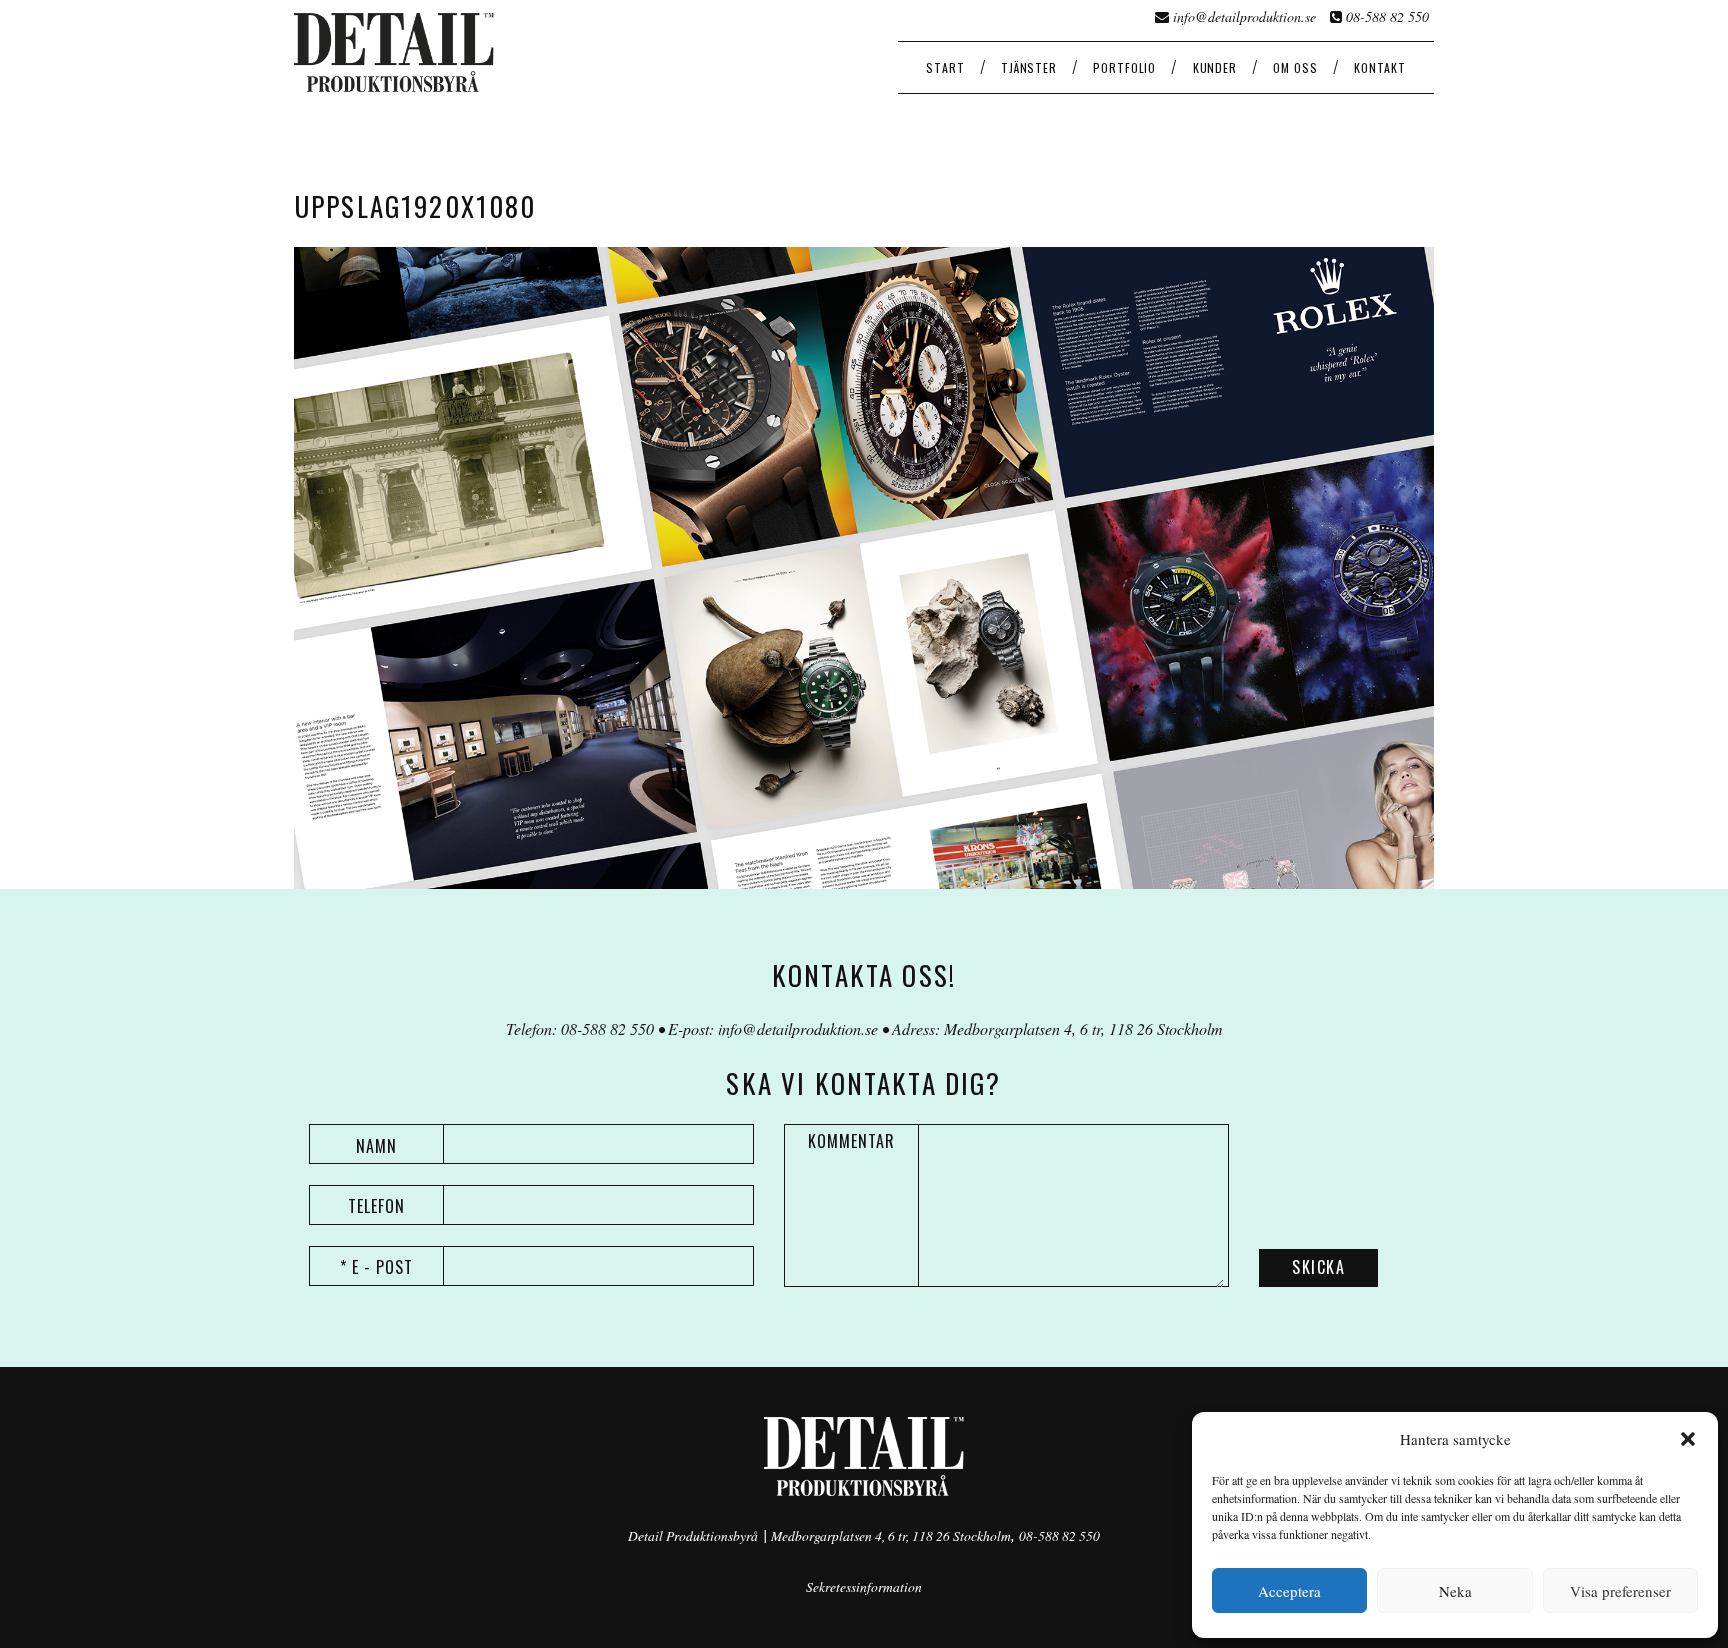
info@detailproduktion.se (1244, 16)
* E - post (376, 1267)
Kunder (1215, 67)
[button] (1688, 1439)
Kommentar (851, 1141)
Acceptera (1289, 1591)
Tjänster (1029, 67)
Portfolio (1124, 67)
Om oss (1295, 67)
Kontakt (1380, 67)
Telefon (376, 1206)
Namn (376, 1146)
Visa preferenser (1620, 1591)
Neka (1455, 1591)
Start (945, 67)
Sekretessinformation (864, 1586)
